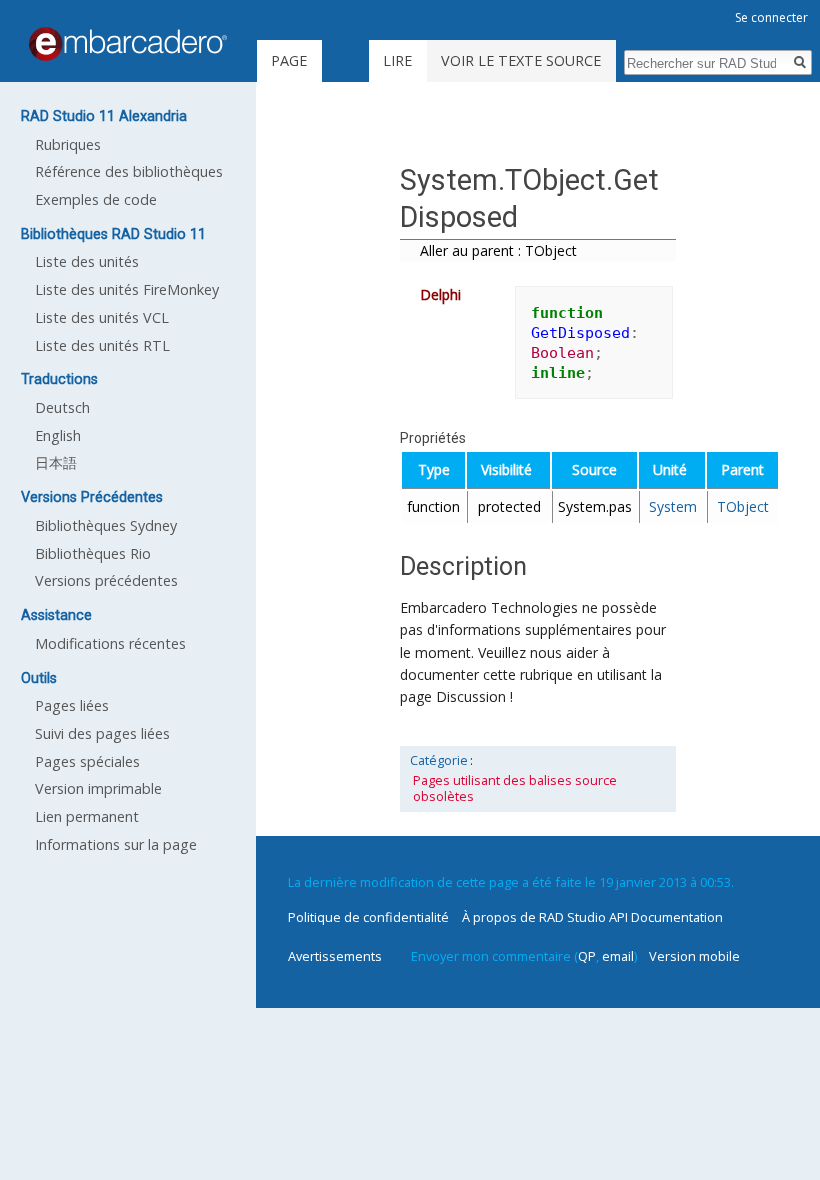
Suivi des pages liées (102, 733)
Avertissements (335, 956)
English (58, 435)
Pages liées (72, 705)
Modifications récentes (110, 643)
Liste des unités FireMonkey (127, 289)
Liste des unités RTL (102, 345)
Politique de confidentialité (368, 917)
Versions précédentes (106, 580)
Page (289, 60)
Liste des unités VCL (102, 317)
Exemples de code (96, 199)
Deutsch (62, 407)
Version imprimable (98, 788)
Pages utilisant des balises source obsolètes (515, 788)
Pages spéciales (87, 761)
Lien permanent (87, 816)
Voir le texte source (521, 60)
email (618, 956)
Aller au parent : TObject (498, 250)
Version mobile (694, 956)
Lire (397, 60)
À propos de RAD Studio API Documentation (592, 917)
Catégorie (439, 760)
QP (587, 956)
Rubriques (68, 144)
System (673, 506)
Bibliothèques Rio (93, 553)
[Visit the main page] (128, 44)
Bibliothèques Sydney (106, 525)
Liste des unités (87, 261)
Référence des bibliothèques (129, 171)
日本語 (56, 462)
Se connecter (771, 17)
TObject (743, 506)
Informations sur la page (116, 844)
